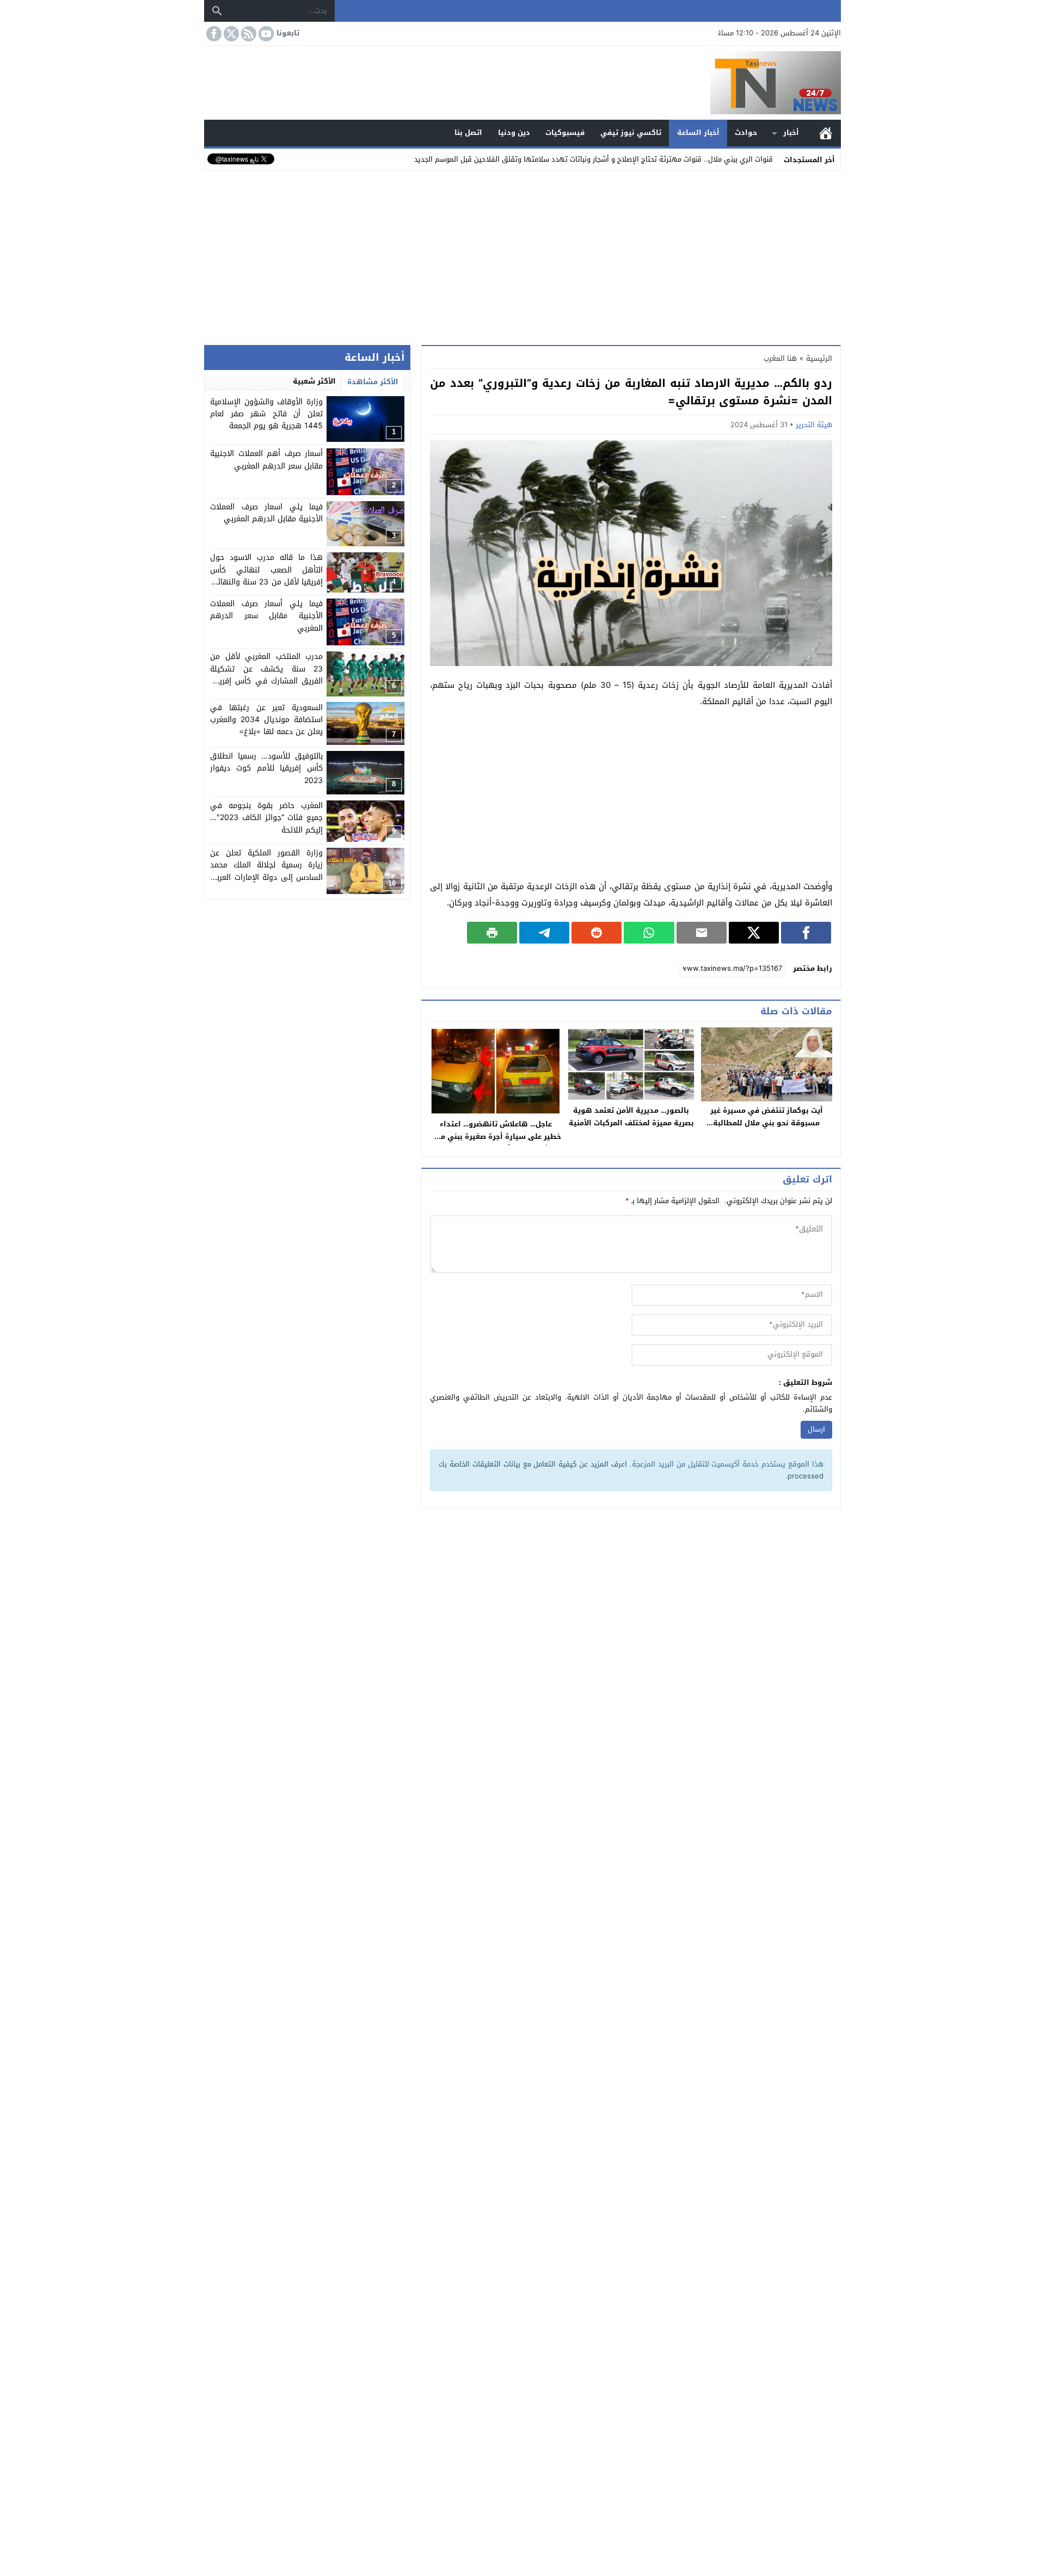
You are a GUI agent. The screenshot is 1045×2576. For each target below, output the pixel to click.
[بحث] (217, 11)
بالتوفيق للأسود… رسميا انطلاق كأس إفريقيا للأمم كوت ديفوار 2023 (266, 769)
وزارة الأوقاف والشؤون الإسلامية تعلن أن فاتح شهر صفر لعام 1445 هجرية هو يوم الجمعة (266, 414)
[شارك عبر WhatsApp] (649, 933)
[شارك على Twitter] (754, 933)
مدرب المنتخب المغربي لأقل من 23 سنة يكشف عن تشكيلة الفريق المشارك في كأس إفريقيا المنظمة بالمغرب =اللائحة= (266, 675)
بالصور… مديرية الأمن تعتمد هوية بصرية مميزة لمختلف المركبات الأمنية (631, 1117)
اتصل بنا (468, 133)
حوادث (746, 133)
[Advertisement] (522, 255)
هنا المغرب (780, 358)
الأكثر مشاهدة (373, 382)
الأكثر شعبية (314, 381)
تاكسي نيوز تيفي (631, 133)
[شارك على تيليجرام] (544, 933)
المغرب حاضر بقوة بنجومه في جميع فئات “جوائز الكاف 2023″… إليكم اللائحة (266, 818)
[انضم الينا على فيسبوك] (213, 34)
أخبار (791, 133)
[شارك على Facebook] (806, 933)
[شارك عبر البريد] (702, 933)
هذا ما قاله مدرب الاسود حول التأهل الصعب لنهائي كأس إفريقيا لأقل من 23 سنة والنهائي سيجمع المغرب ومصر (266, 576)
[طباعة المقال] (492, 933)
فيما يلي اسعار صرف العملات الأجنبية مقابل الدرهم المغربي (266, 513)
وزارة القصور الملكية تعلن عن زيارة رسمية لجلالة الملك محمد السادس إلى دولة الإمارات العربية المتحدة (266, 872)
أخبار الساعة (698, 133)
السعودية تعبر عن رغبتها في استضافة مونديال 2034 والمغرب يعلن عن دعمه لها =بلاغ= (266, 720)
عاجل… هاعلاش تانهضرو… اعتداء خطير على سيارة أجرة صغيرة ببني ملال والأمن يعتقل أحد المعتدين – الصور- (496, 1136)
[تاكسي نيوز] (522, 83)
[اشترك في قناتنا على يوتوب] (265, 34)
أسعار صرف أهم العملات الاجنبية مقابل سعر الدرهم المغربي (266, 460)
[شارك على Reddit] (597, 933)
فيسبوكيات (565, 133)
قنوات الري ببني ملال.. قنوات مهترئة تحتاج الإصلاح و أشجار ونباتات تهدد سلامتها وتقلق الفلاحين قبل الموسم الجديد (594, 159)
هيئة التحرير (814, 425)
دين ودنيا (514, 133)
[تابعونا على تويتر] (230, 34)
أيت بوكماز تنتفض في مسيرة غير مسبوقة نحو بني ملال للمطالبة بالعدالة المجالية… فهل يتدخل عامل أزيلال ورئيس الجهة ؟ (766, 1129)
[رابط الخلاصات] (248, 34)
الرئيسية (826, 133)
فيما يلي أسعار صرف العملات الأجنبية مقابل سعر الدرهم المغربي (266, 617)
